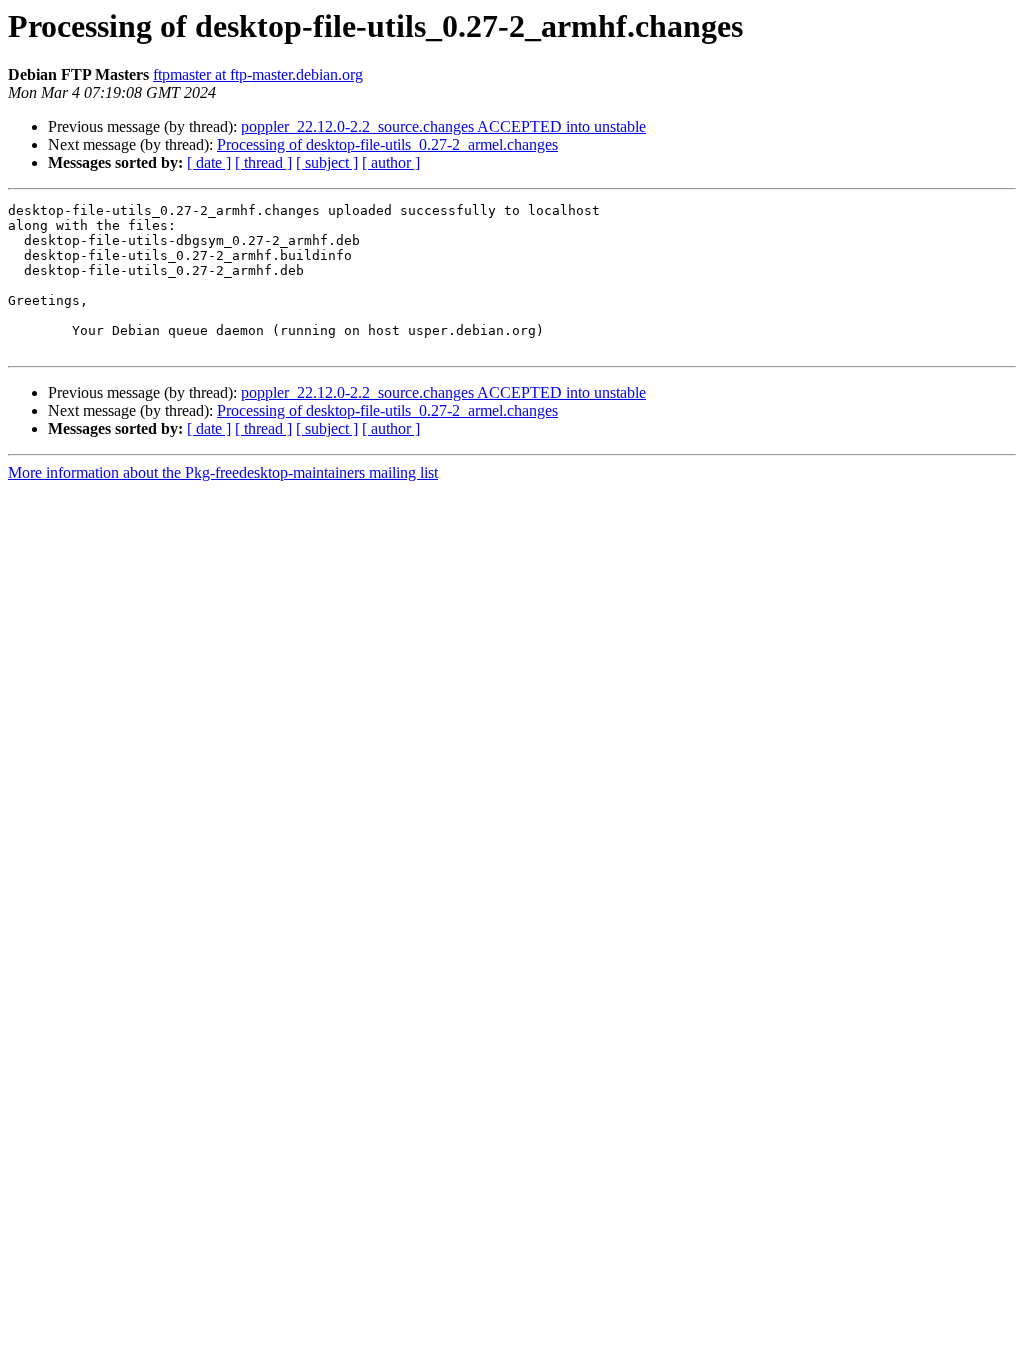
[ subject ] (327, 162)
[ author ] (391, 162)
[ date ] (209, 162)
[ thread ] (263, 162)
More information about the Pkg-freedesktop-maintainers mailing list (223, 472)
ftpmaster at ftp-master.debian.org (258, 74)
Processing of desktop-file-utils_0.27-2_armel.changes (387, 144)
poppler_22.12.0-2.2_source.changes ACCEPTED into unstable (443, 126)
